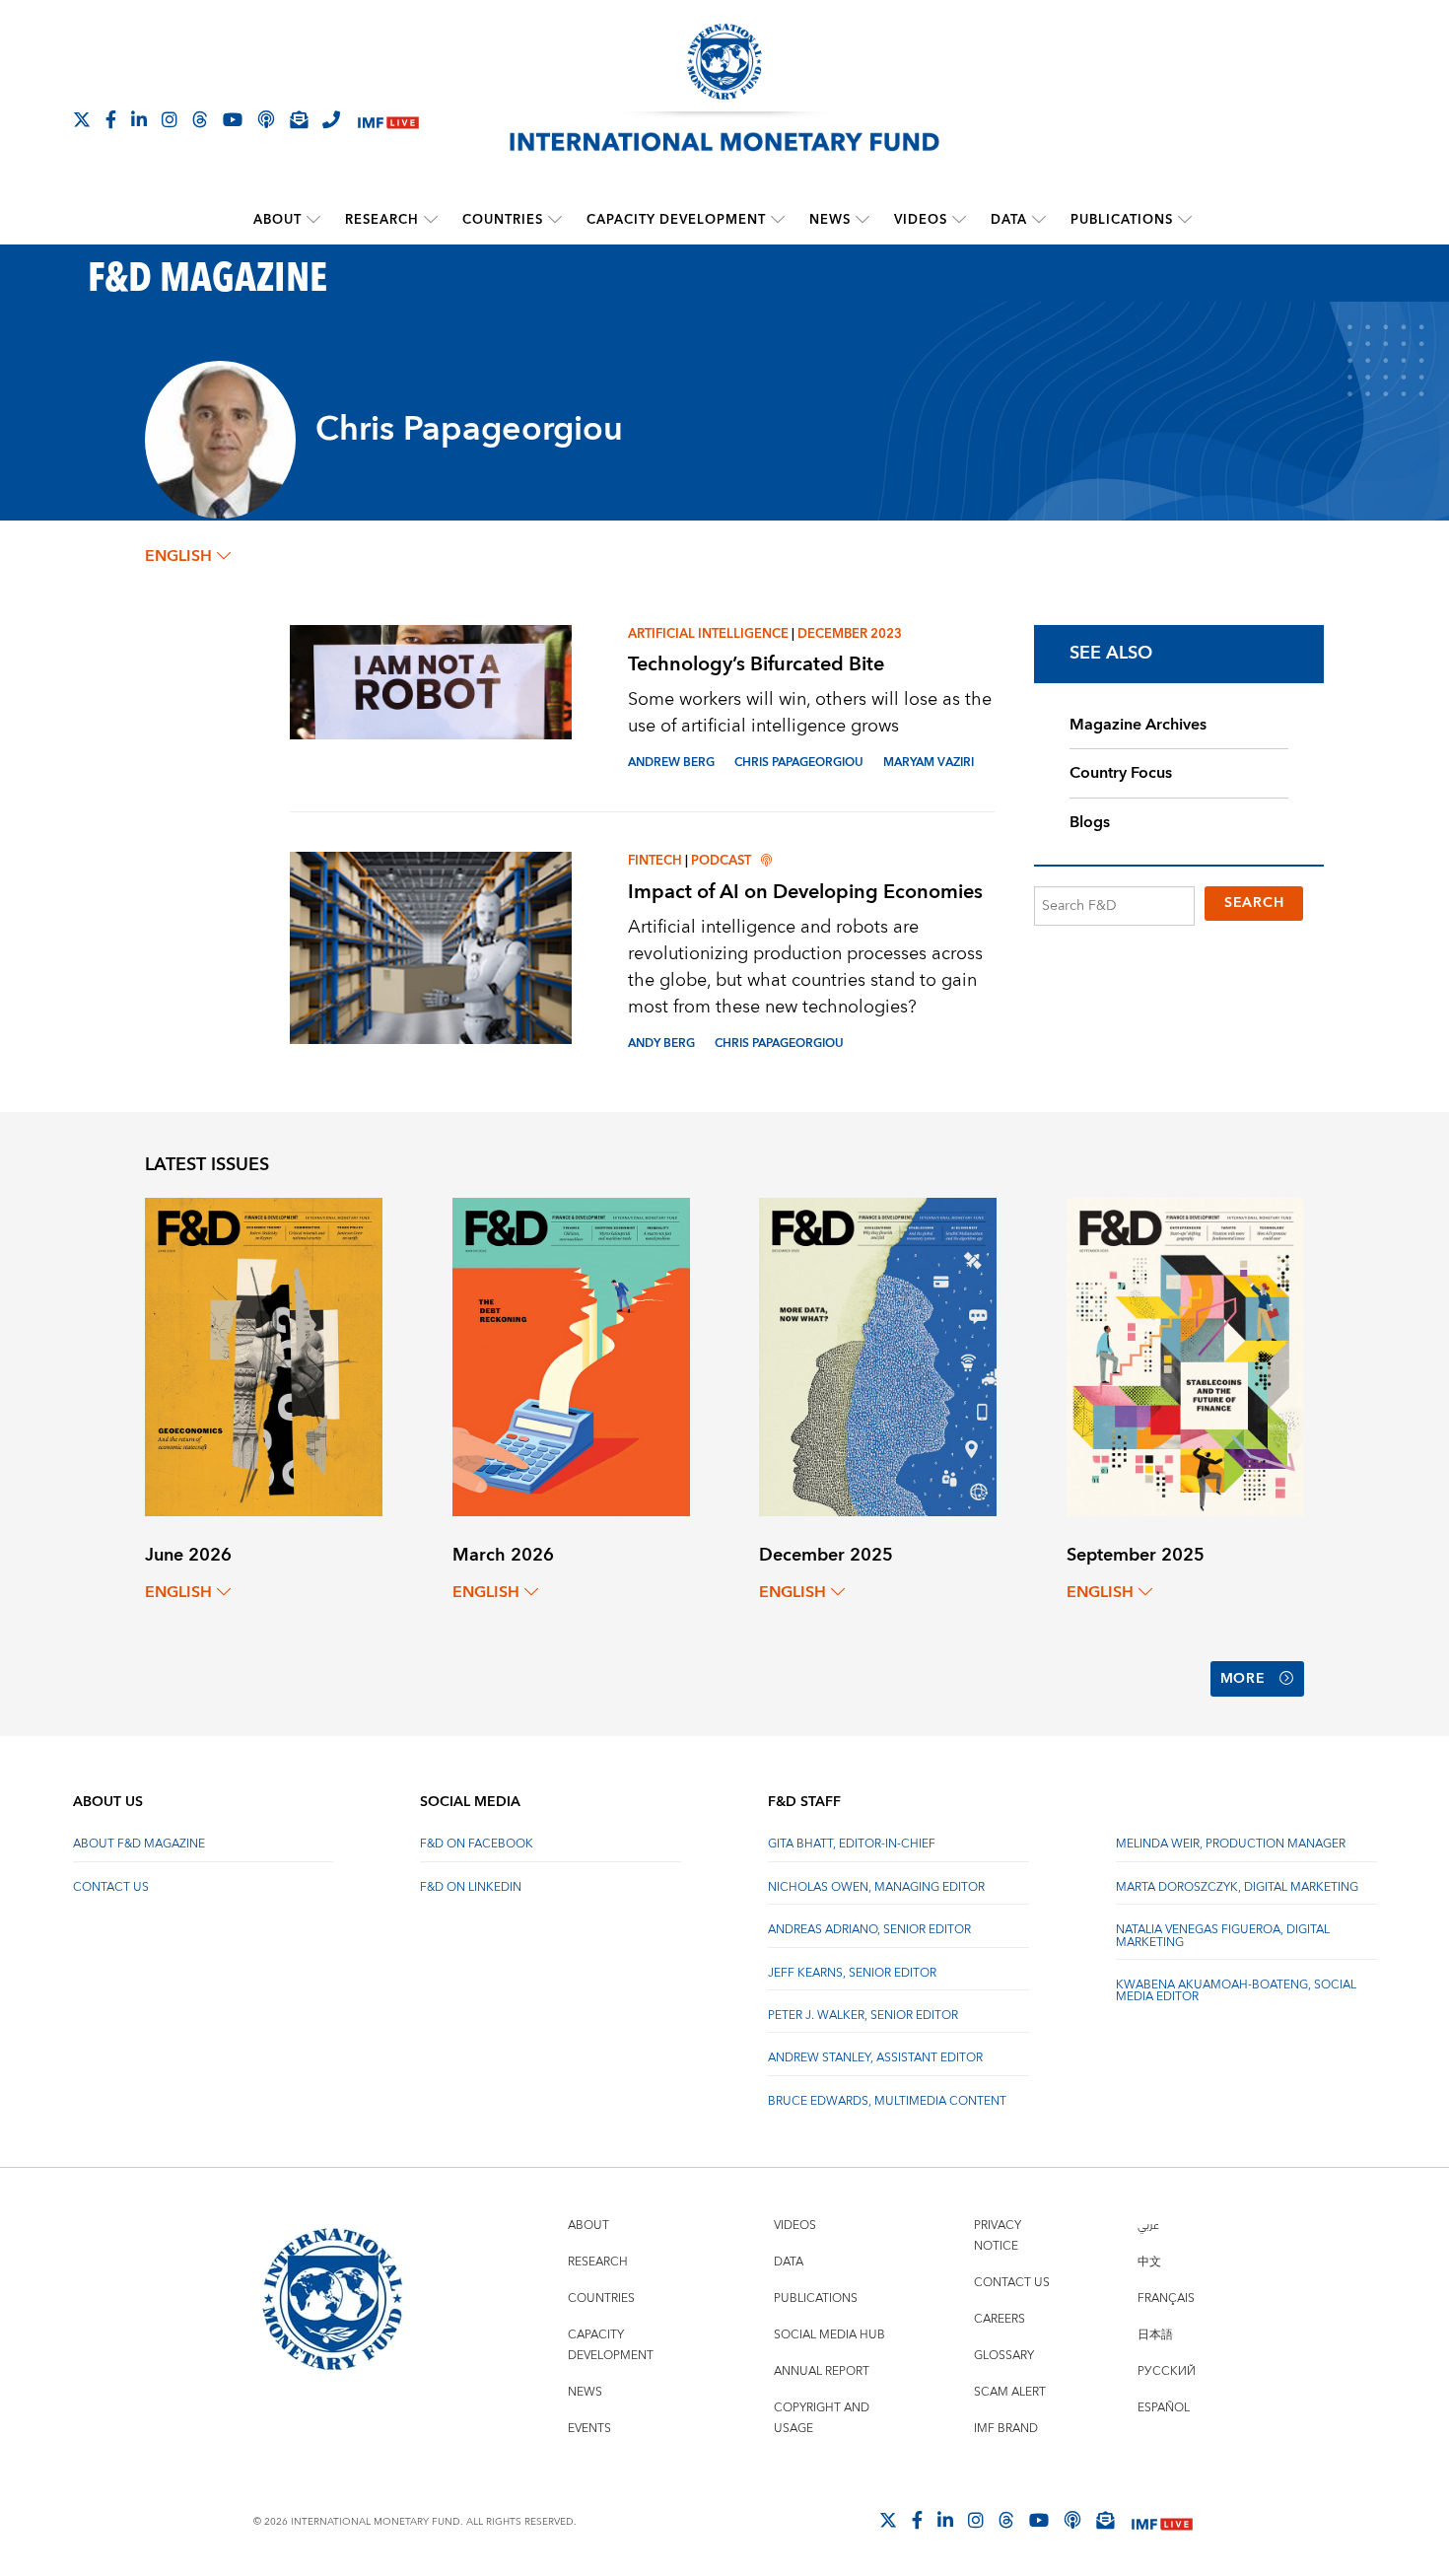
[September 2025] (1185, 1356)
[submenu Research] (431, 220)
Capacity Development (676, 220)
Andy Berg (661, 1044)
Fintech (655, 861)
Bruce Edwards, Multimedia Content (887, 2101)
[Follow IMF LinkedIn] (139, 119)
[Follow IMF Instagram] (170, 119)
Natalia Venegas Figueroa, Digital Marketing (1223, 1936)
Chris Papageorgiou (799, 763)
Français (1166, 2298)
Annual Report (822, 2371)
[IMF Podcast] (266, 119)
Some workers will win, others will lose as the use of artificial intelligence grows (810, 713)
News (830, 220)
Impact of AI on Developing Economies (805, 892)
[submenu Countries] (555, 220)
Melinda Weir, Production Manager (1231, 1844)
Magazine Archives (1138, 725)
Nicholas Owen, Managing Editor (876, 1887)
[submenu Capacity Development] (778, 220)
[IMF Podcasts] (1072, 2520)
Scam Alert (1010, 2392)
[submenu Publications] (1185, 220)
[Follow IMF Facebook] (111, 119)
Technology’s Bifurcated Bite (756, 664)
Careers (1000, 2319)
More (1243, 1679)
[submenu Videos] (959, 220)
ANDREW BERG (671, 763)
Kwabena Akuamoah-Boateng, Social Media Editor (1236, 1991)
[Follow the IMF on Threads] (200, 119)
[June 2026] (264, 1356)
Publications (1122, 220)
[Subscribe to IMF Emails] (299, 119)
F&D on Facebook (477, 1844)
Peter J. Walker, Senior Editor (863, 2016)
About (277, 220)
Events (589, 2429)
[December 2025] (878, 1356)
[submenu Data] (1039, 220)
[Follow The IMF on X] (82, 119)
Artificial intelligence (708, 634)
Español (1164, 2408)
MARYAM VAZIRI (929, 763)
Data (1009, 220)
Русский (1167, 2371)
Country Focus (1121, 773)
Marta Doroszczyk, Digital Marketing (1237, 1887)
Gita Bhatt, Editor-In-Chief (852, 1844)
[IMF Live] (388, 121)
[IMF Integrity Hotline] (331, 119)
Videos (921, 220)
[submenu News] (862, 220)
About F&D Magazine (139, 1844)
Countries (503, 220)
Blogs (1090, 822)
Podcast (721, 861)
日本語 (1155, 2335)
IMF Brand (1006, 2429)
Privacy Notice (998, 2236)
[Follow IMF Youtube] (233, 119)
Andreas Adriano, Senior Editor (869, 1930)
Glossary (1004, 2356)
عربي (1148, 2226)
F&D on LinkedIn (471, 1887)
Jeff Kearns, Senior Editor (852, 1973)
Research (382, 220)
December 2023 (850, 634)
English (178, 556)
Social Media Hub (829, 2335)
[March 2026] (571, 1356)
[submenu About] (313, 220)
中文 (1149, 2262)
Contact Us (111, 1887)
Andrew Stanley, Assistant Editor (875, 2058)
